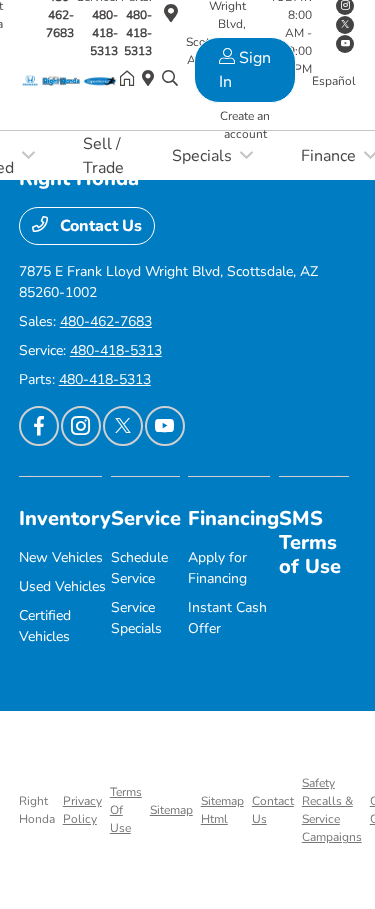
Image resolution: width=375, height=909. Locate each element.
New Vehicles (61, 557)
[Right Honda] (69, 80)
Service (146, 518)
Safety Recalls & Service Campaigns (332, 810)
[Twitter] (123, 426)
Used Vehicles (62, 586)
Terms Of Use (126, 810)
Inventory (65, 518)
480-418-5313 (104, 33)
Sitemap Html (222, 810)
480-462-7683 (106, 321)
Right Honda (37, 810)
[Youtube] (165, 426)
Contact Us (99, 226)
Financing (233, 518)
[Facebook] (39, 426)
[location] (152, 80)
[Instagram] (81, 426)
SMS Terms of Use (310, 542)
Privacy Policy (82, 810)
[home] (131, 80)
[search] (170, 80)
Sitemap (171, 810)
